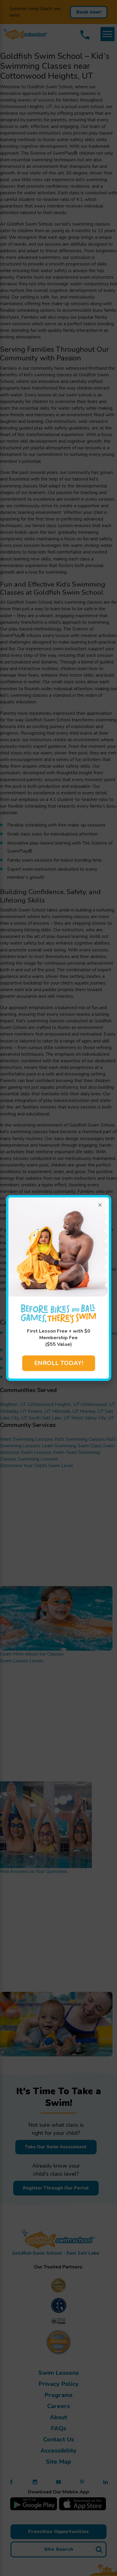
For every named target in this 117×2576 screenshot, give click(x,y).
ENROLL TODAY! (59, 1363)
